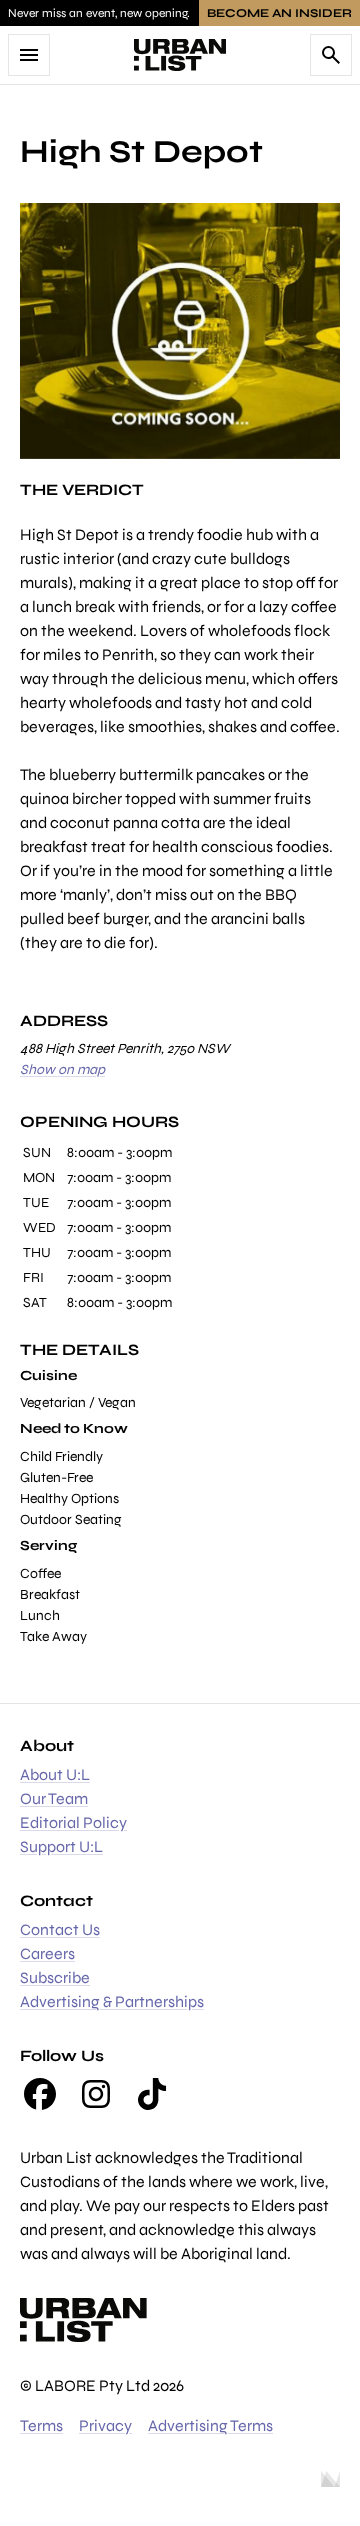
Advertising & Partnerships (112, 2001)
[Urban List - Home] (180, 55)
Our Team (54, 1798)
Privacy (105, 2425)
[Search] (331, 55)
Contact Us (60, 1929)
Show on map (62, 1069)
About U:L (55, 1774)
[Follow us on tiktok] (152, 2094)
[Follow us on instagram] (96, 2094)
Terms (41, 2425)
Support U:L (61, 1846)
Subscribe (55, 1977)
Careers (47, 1953)
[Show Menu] (29, 55)
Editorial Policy (73, 1822)
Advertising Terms (210, 2425)
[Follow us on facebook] (40, 2094)
